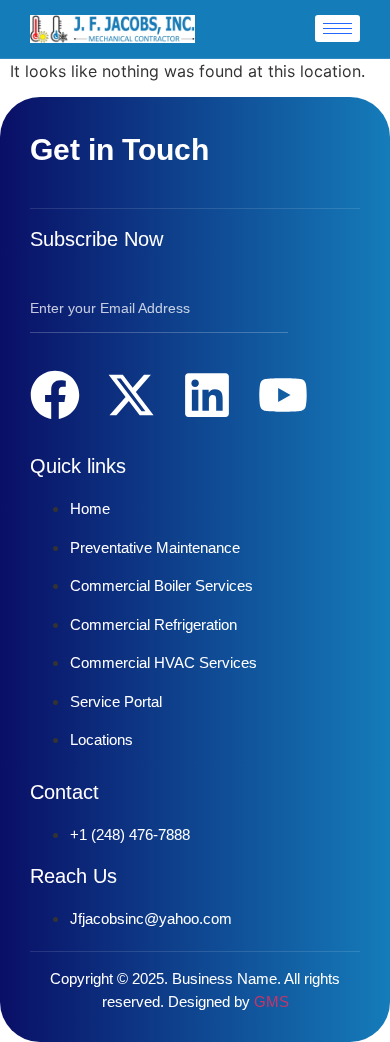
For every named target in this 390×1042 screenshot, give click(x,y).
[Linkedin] (207, 395)
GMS (271, 1001)
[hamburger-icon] (337, 28)
